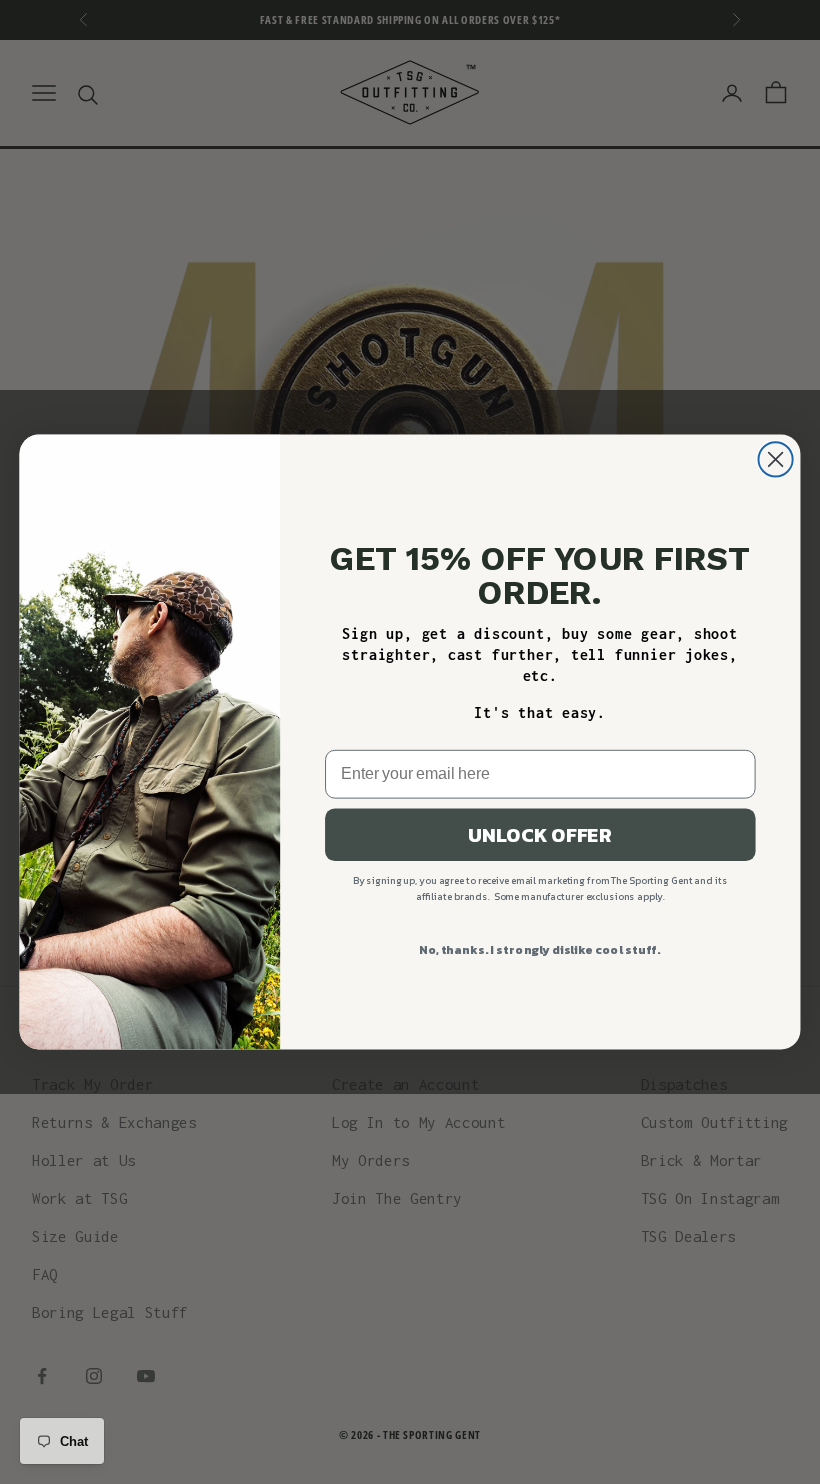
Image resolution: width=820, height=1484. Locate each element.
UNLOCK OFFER (540, 834)
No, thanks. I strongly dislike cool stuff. (540, 950)
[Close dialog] (776, 459)
